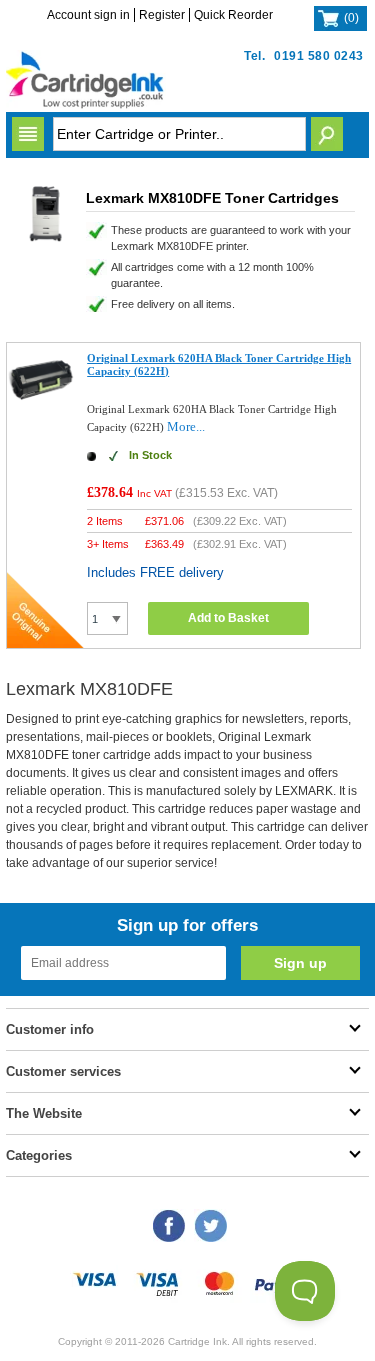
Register (162, 15)
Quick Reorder (233, 15)
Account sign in (88, 15)
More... (186, 426)
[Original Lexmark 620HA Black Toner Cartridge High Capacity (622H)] (42, 404)
